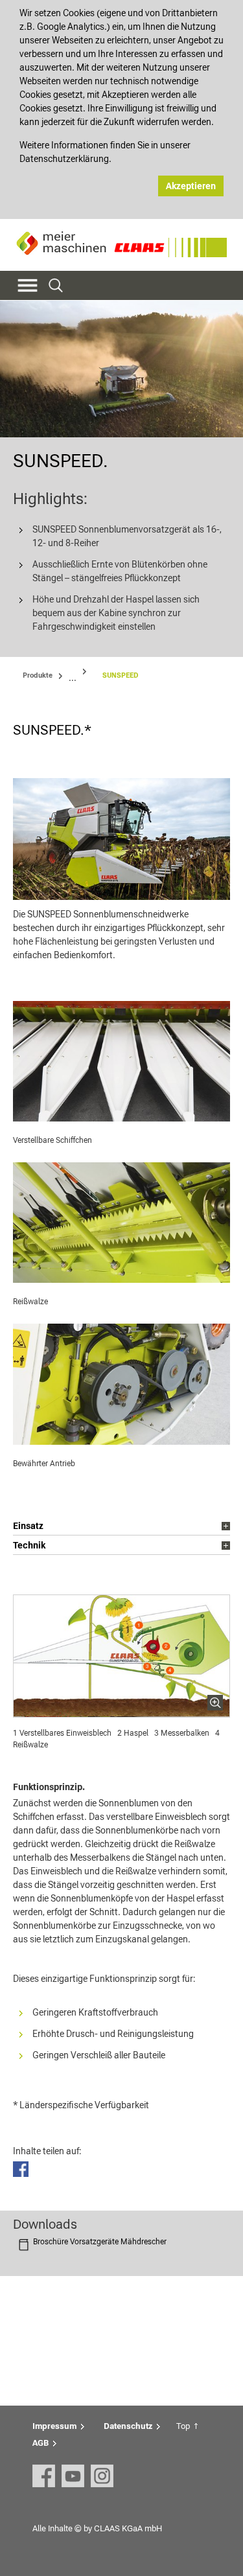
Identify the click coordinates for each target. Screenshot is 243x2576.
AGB (40, 2443)
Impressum (54, 2426)
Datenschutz (128, 2426)
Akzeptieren (191, 186)
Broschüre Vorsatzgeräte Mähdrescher (100, 2242)
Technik (29, 1545)
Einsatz (28, 1526)
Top (183, 2426)
